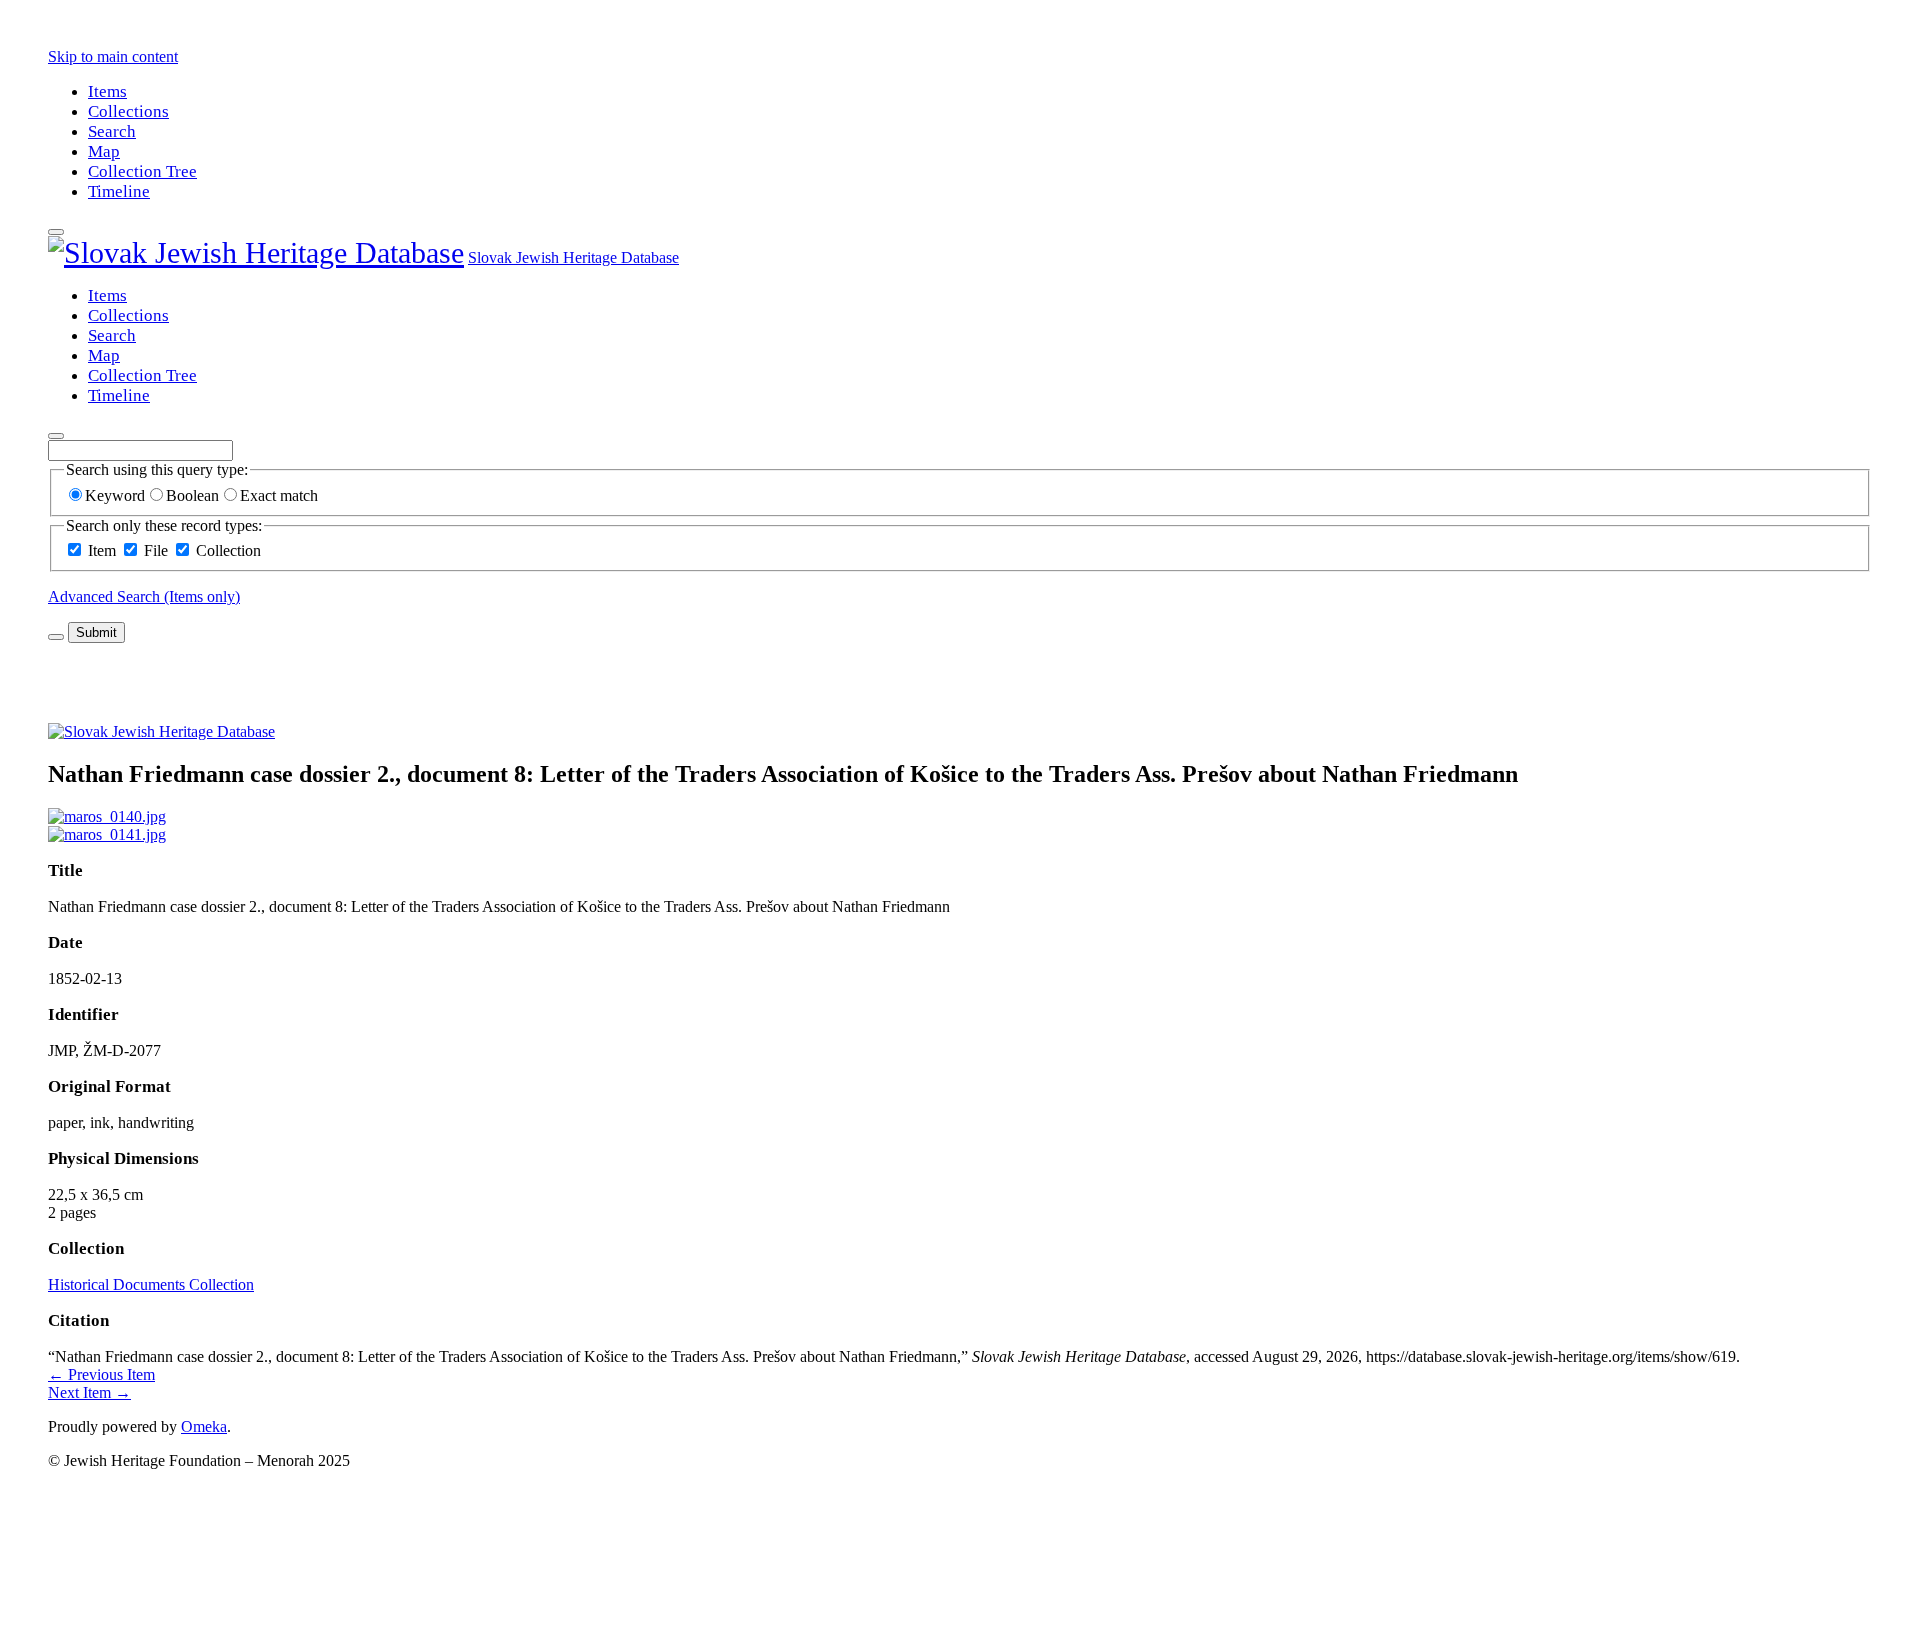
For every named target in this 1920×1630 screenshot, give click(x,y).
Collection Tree (142, 171)
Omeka (204, 1426)
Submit (96, 632)
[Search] (56, 436)
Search (112, 131)
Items (107, 91)
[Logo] (256, 252)
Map (104, 151)
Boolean (192, 495)
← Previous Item (101, 1374)
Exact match (279, 495)
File (156, 550)
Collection (228, 550)
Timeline (119, 191)
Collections (128, 111)
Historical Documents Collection (151, 1284)
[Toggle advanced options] (56, 637)
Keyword (115, 495)
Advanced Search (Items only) (144, 596)
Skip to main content (113, 56)
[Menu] (56, 232)
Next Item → (89, 1392)
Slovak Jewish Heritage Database (573, 257)
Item (102, 550)
